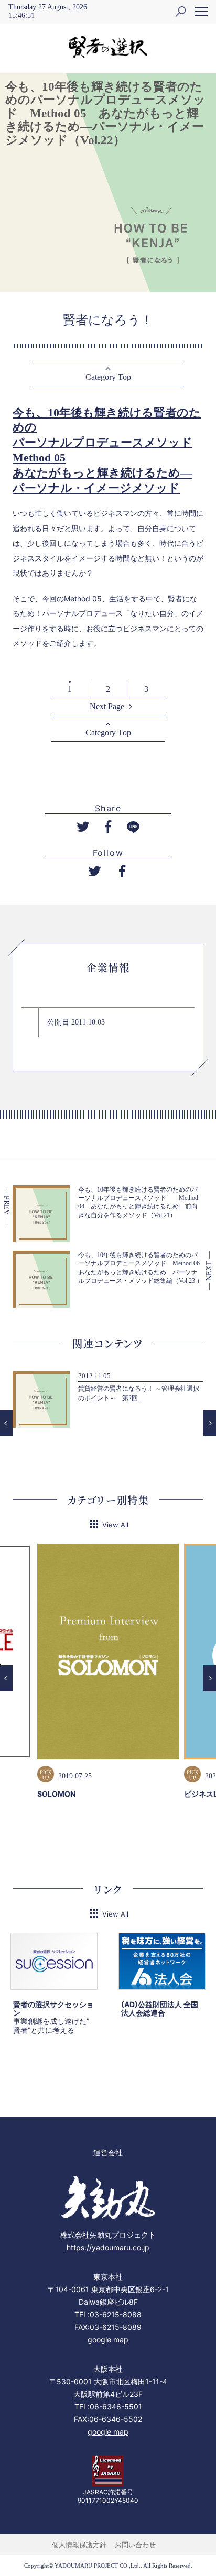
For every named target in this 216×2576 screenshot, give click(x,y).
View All (115, 1525)
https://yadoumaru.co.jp (108, 2247)
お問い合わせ (135, 2545)
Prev (6, 1423)
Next (210, 1423)
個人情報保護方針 (79, 2545)
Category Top (108, 377)
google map (108, 2340)
